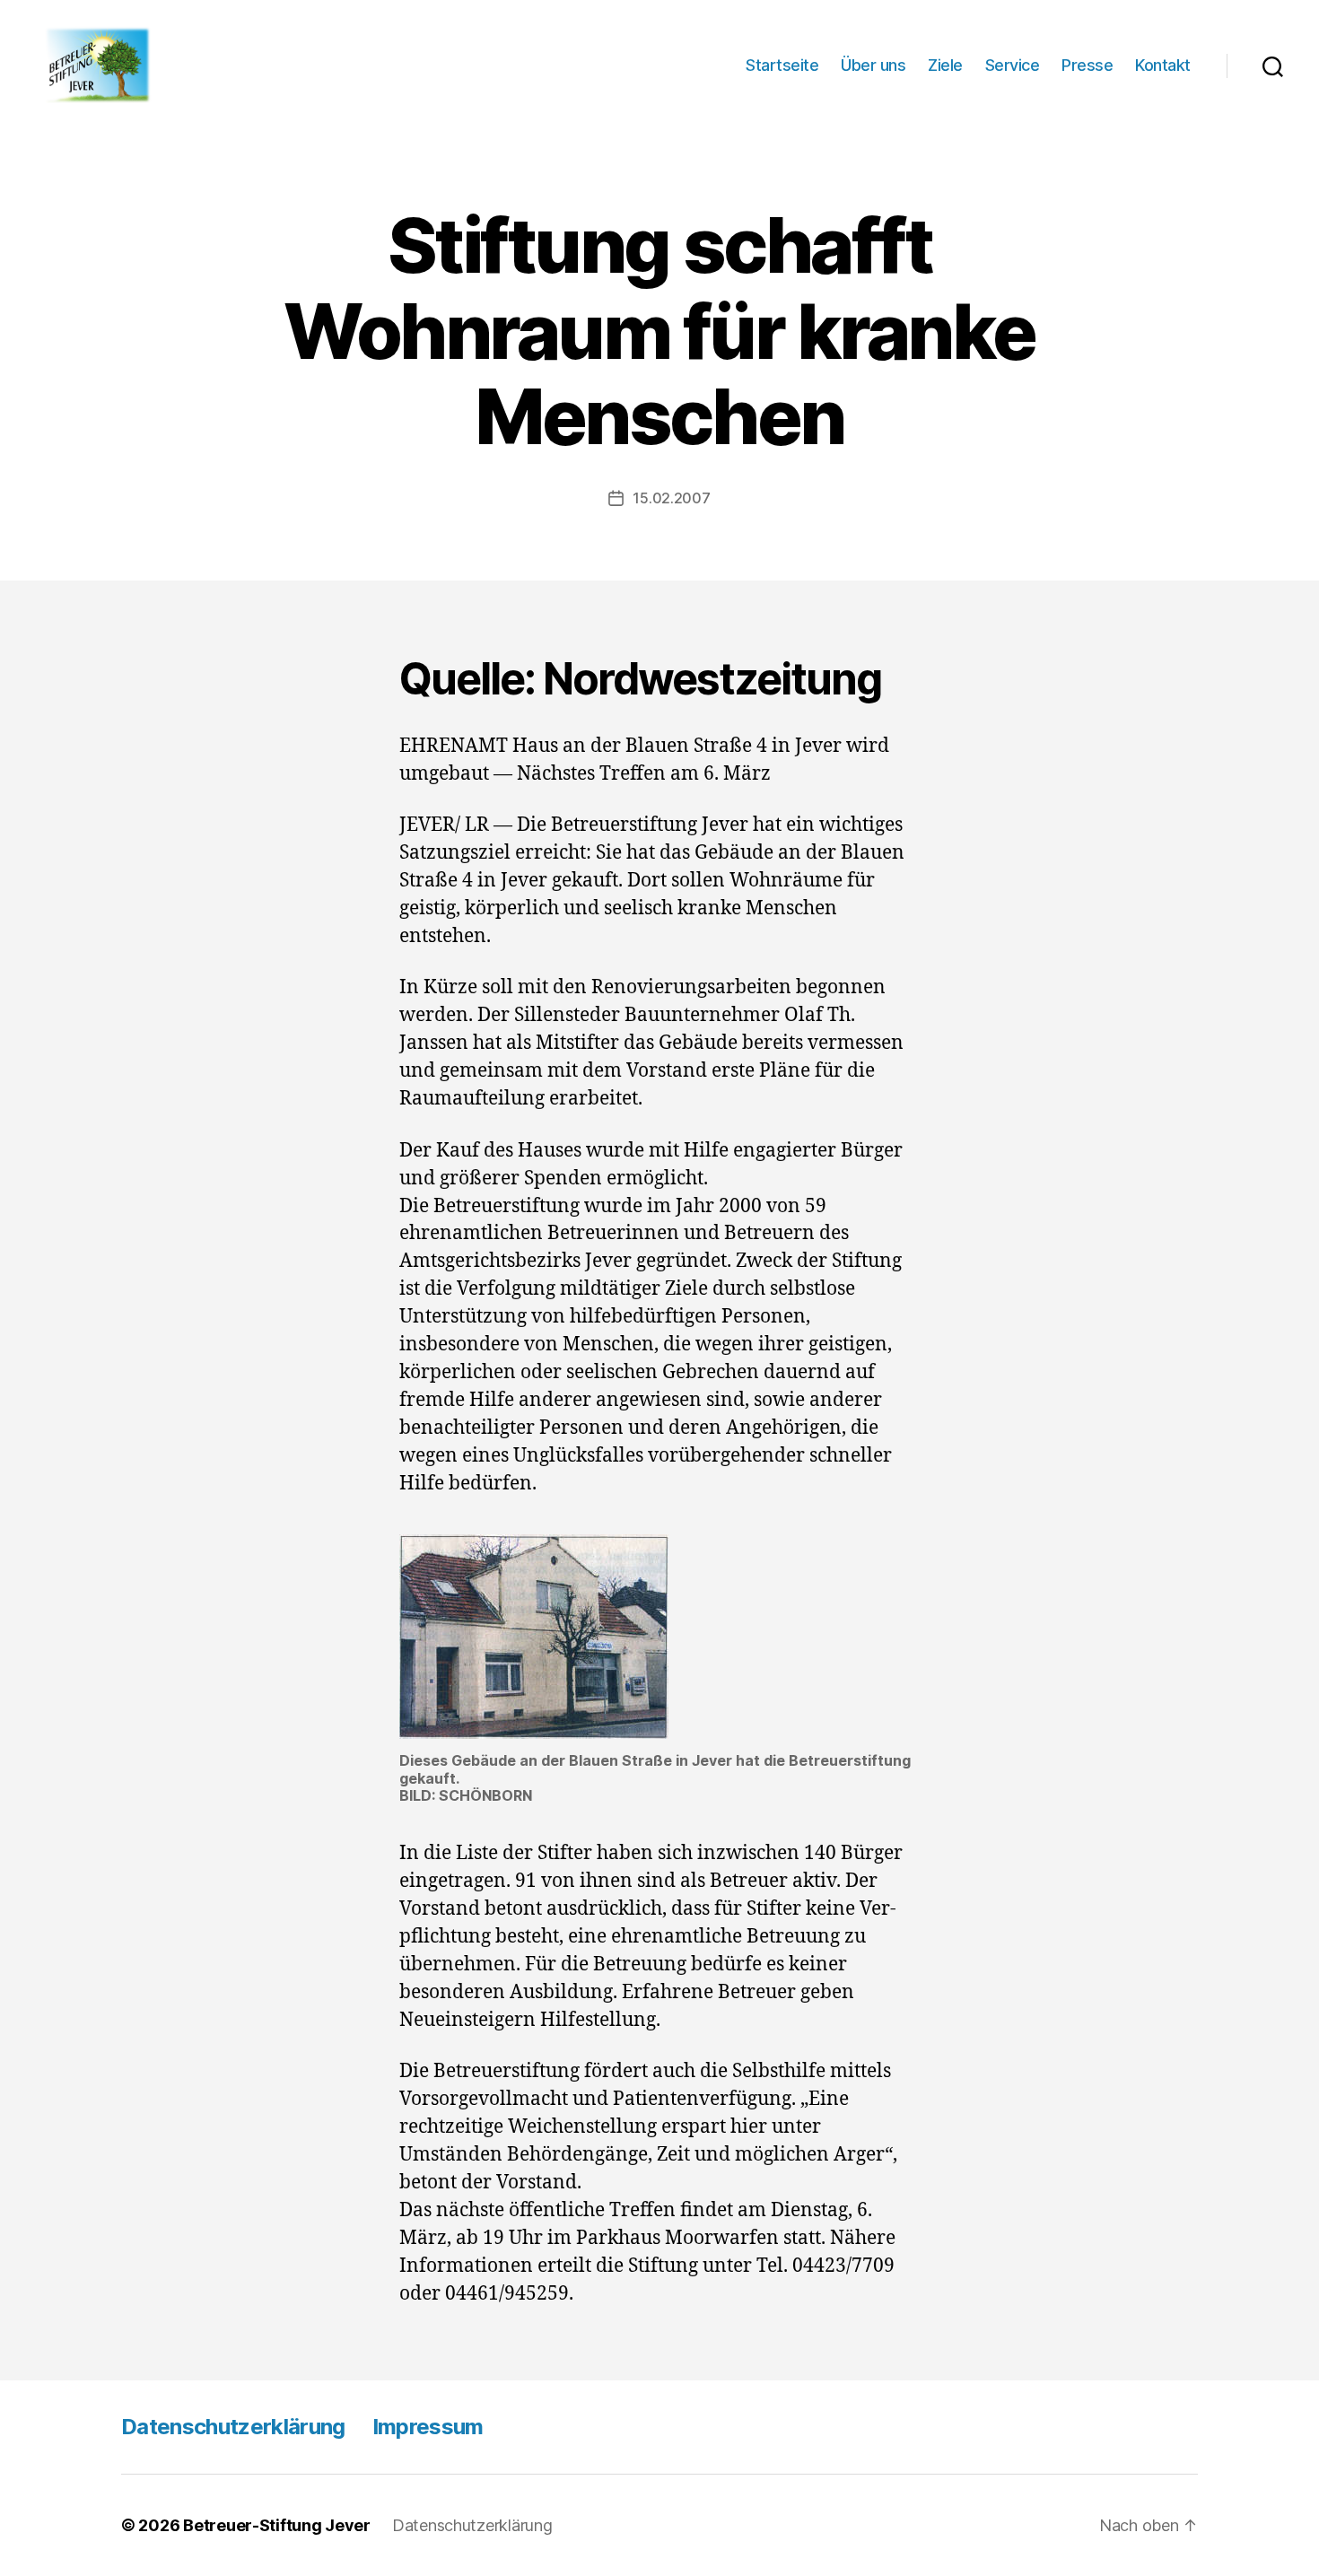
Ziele (945, 65)
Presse (1087, 65)
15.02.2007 (671, 498)
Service (1013, 65)
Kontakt (1163, 65)
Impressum (428, 2427)
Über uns (873, 65)
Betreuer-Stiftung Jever (277, 2525)
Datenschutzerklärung (233, 2427)
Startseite (782, 65)
